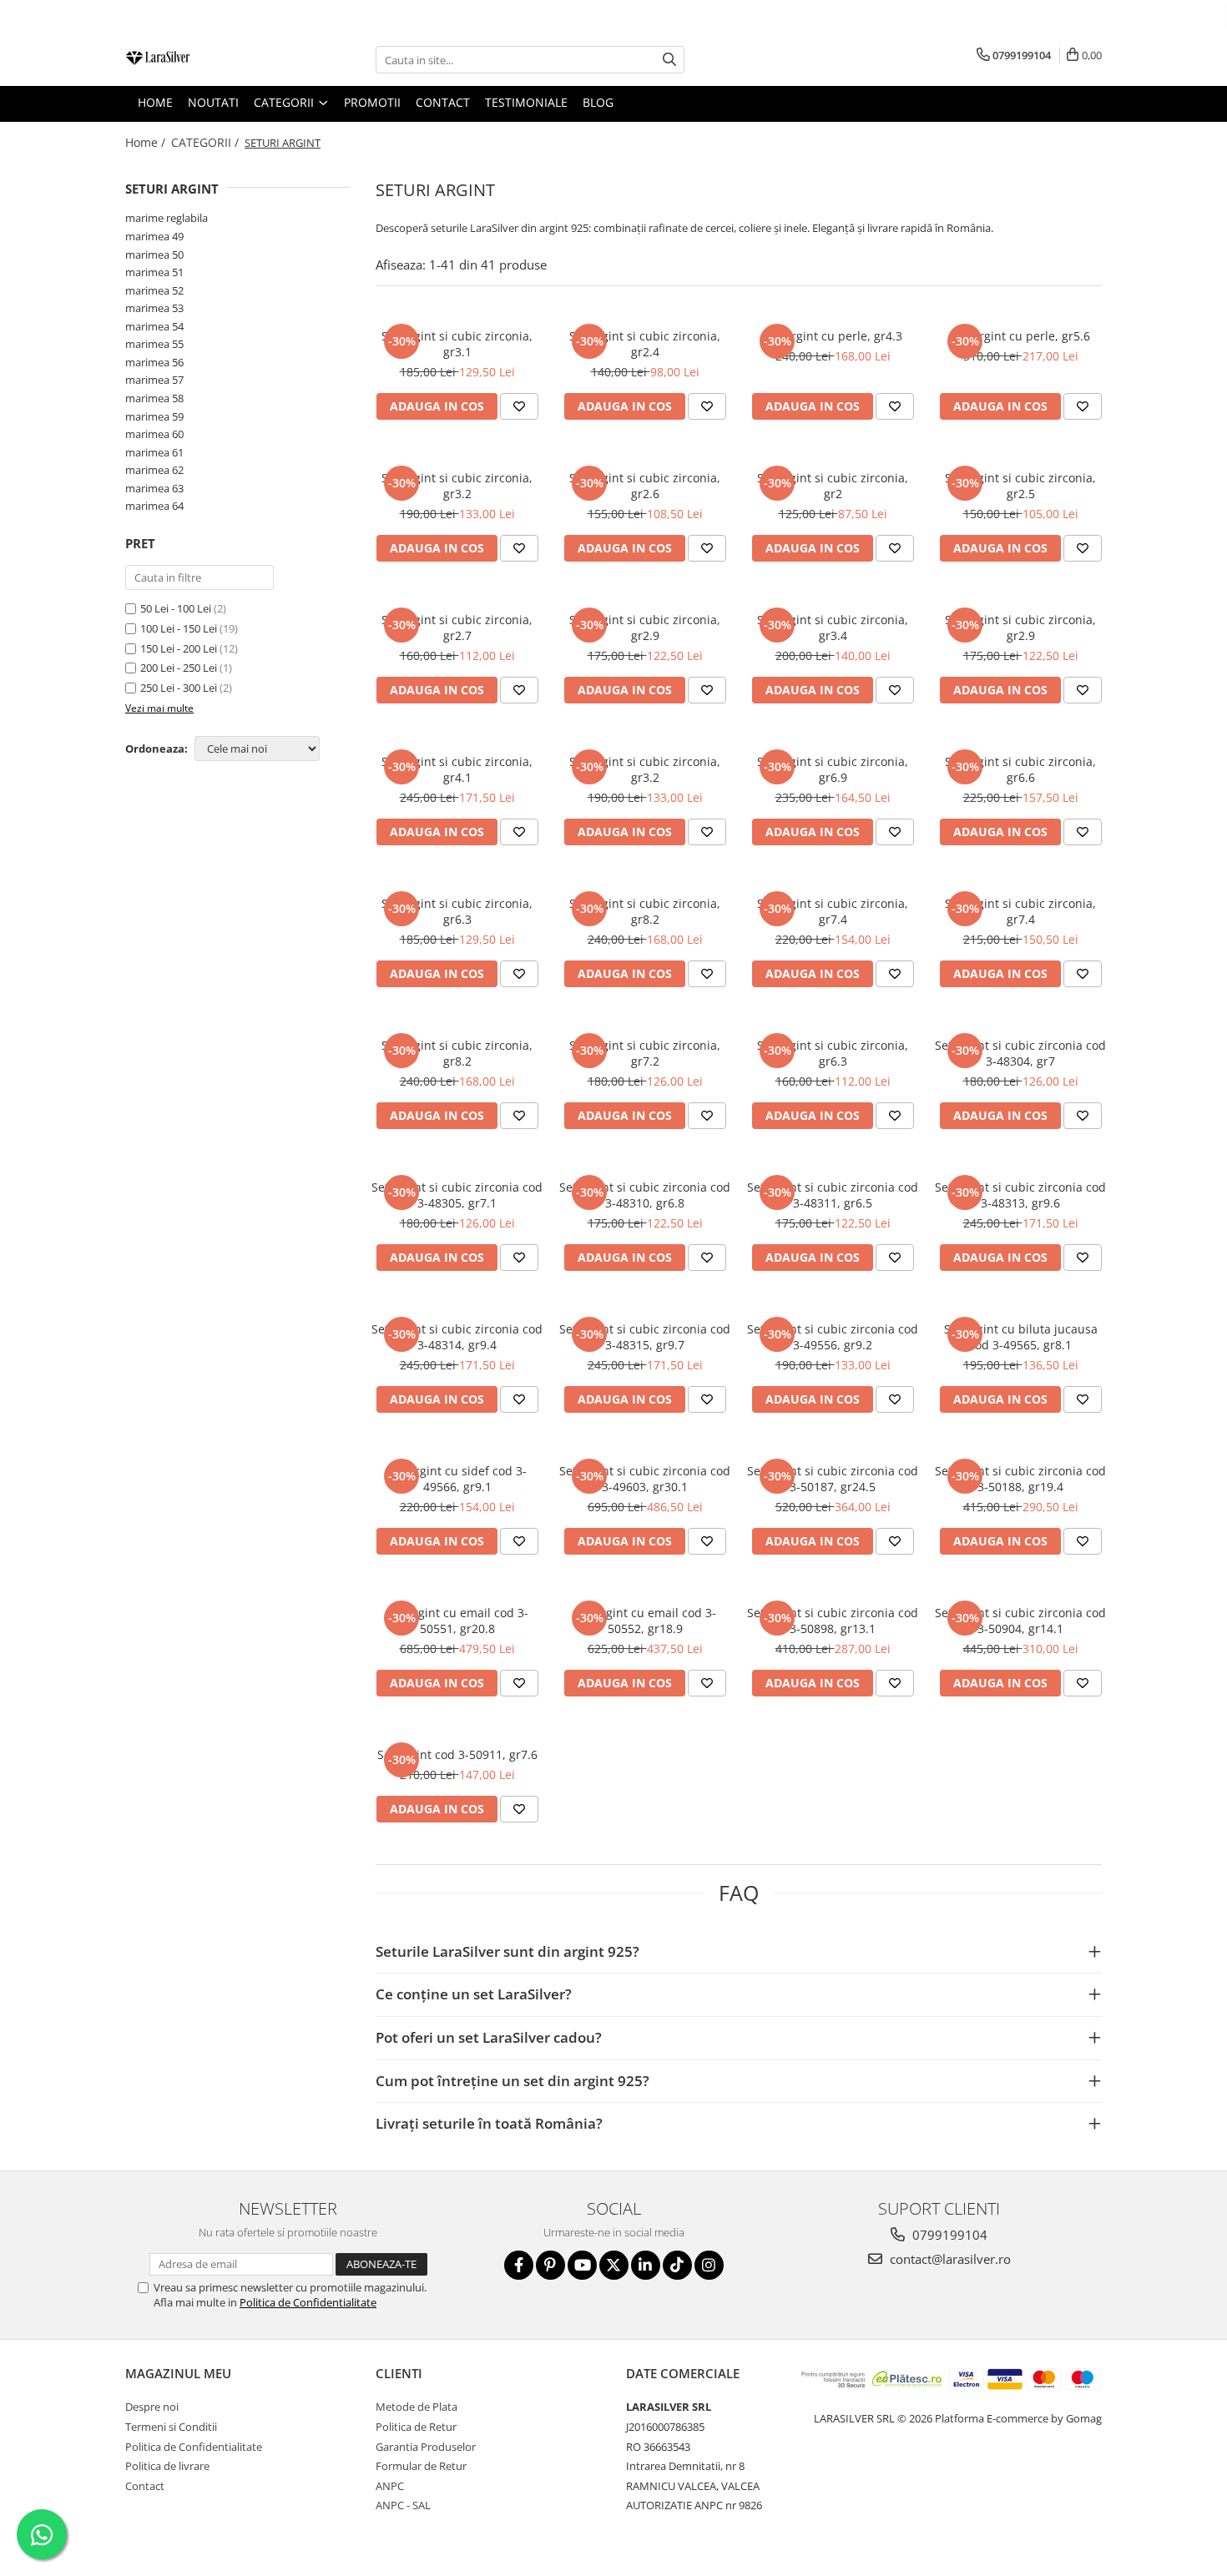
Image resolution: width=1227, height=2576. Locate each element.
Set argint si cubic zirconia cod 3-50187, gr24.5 (833, 1479)
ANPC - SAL (403, 2505)
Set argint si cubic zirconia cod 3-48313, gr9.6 (1020, 1195)
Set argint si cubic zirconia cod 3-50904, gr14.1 (1020, 1621)
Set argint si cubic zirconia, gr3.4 (833, 628)
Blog (598, 102)
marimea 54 (154, 326)
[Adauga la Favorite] (519, 406)
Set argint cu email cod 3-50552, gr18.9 (645, 1621)
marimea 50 (154, 255)
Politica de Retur (416, 2427)
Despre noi (152, 2407)
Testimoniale (526, 102)
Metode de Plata (417, 2407)
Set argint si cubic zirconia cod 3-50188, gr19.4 (1020, 1479)
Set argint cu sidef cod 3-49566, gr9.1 (457, 1479)
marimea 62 (154, 470)
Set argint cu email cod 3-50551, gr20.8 (457, 1621)
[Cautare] (669, 60)
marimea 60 (154, 434)
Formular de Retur (421, 2466)
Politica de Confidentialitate (308, 2302)
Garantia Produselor (426, 2447)
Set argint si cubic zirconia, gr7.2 (645, 1053)
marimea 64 (154, 506)
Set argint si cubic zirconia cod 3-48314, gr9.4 (457, 1337)
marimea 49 (154, 236)
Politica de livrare (167, 2466)
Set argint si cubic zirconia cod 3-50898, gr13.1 (833, 1621)
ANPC (390, 2486)
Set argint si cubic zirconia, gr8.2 (645, 911)
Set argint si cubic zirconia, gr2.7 (457, 628)
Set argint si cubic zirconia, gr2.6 (645, 486)
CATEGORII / (207, 142)
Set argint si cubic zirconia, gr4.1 (457, 769)
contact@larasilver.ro (949, 2259)
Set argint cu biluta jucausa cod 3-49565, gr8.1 (1021, 1337)
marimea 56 (154, 362)
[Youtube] (582, 2265)
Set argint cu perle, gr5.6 (1021, 336)
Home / (147, 142)
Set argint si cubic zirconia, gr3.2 (457, 486)
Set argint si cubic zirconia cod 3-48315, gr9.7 (645, 1337)
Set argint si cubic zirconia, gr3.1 (457, 344)
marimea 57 (154, 380)
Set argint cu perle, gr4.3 (833, 336)
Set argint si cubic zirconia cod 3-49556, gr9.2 (833, 1337)
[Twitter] (614, 2265)
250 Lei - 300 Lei (179, 688)
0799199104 (948, 2235)
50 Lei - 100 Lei (176, 608)
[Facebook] (519, 2265)
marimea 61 (154, 452)
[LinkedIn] (646, 2265)
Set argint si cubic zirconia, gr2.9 (645, 628)
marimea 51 (154, 272)
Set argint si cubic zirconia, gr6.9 (833, 769)
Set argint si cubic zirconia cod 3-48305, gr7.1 (457, 1195)
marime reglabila (167, 218)
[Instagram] (709, 2265)
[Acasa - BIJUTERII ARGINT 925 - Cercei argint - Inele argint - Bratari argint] (209, 60)
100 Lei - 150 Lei (179, 628)
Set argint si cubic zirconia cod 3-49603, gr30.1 (645, 1479)
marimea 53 (154, 308)
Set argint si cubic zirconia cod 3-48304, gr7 (1020, 1053)
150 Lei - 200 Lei (179, 648)
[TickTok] (677, 2265)
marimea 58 (154, 398)
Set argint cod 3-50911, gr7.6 (457, 1754)
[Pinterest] (550, 2265)
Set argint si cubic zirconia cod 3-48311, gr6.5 (833, 1195)
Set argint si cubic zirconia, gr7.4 (833, 911)
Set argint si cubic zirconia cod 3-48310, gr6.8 (645, 1195)
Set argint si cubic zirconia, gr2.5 (1020, 486)
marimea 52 (154, 290)
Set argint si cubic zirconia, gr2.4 (645, 344)
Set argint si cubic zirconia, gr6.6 (1020, 769)
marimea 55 (154, 344)
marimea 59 (154, 416)
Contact (145, 2486)
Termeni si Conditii (171, 2427)
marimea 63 (154, 488)
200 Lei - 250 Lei (179, 668)
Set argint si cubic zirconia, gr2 (833, 486)
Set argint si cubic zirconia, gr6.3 (457, 911)
